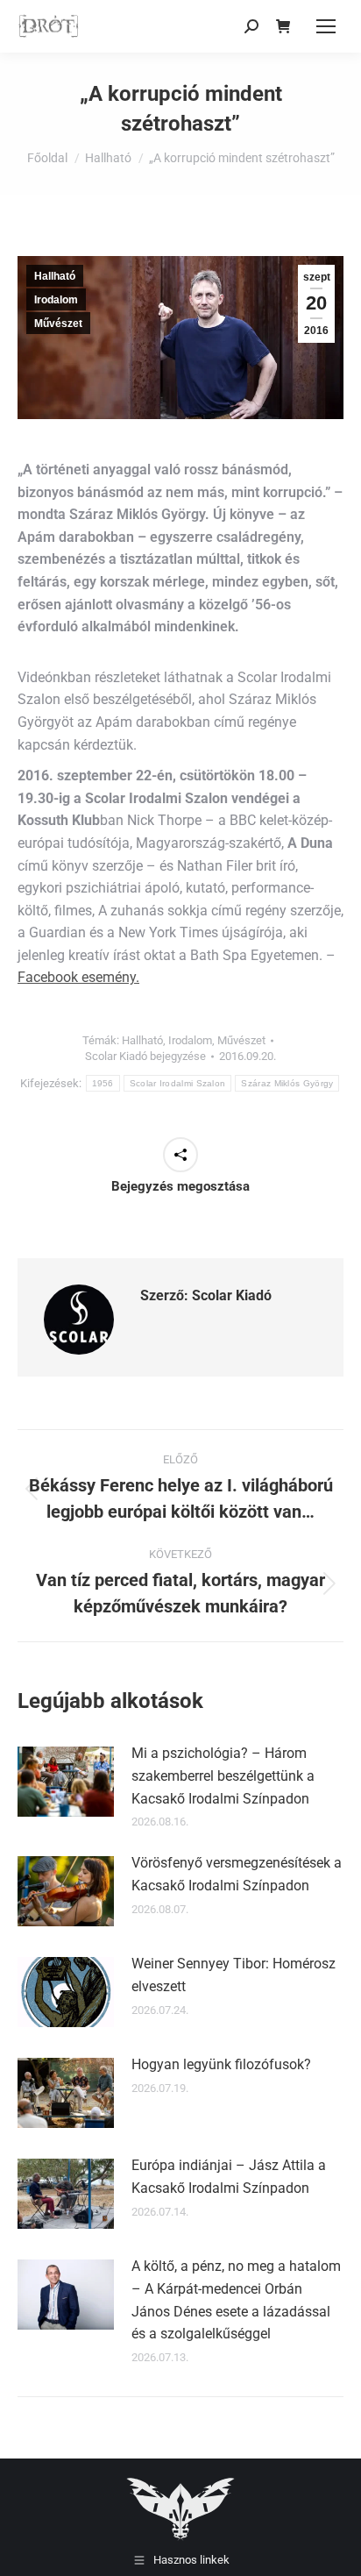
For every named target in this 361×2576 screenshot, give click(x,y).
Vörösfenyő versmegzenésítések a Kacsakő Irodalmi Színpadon (237, 1874)
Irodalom (56, 300)
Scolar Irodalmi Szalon (178, 1083)
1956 (103, 1083)
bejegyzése (145, 1056)
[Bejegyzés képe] (66, 1782)
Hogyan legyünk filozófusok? (221, 2064)
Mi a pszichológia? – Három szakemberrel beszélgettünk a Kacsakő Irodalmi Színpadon (223, 1775)
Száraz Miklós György (287, 1083)
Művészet (58, 324)
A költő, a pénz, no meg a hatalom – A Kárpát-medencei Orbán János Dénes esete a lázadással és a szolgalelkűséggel (236, 2300)
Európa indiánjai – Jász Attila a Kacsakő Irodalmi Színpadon (229, 2177)
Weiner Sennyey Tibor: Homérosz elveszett (234, 1975)
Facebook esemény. (78, 977)
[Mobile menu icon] (326, 26)
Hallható (55, 276)
